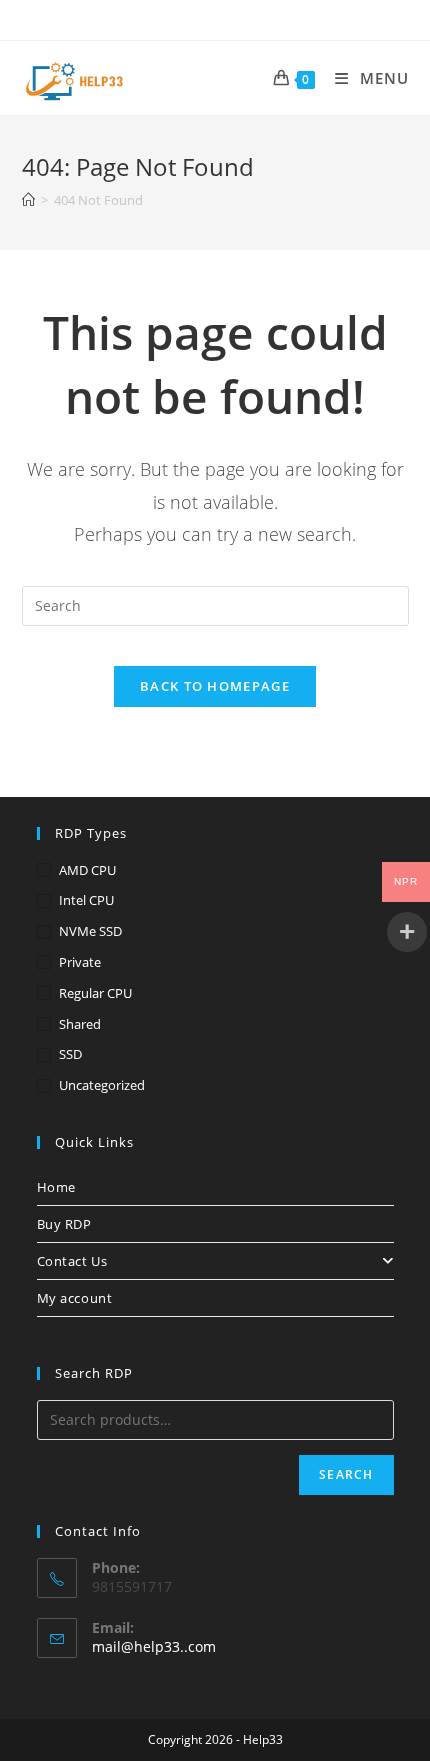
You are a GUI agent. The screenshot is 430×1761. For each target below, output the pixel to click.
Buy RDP (64, 1224)
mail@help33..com (154, 1646)
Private (80, 962)
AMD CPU (87, 870)
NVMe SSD (90, 931)
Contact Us (72, 1261)
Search (346, 1474)
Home (56, 1187)
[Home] (28, 200)
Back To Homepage (215, 686)
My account (75, 1298)
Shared (80, 1024)
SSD (70, 1054)
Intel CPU (86, 900)
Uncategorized (102, 1085)
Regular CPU (95, 993)
